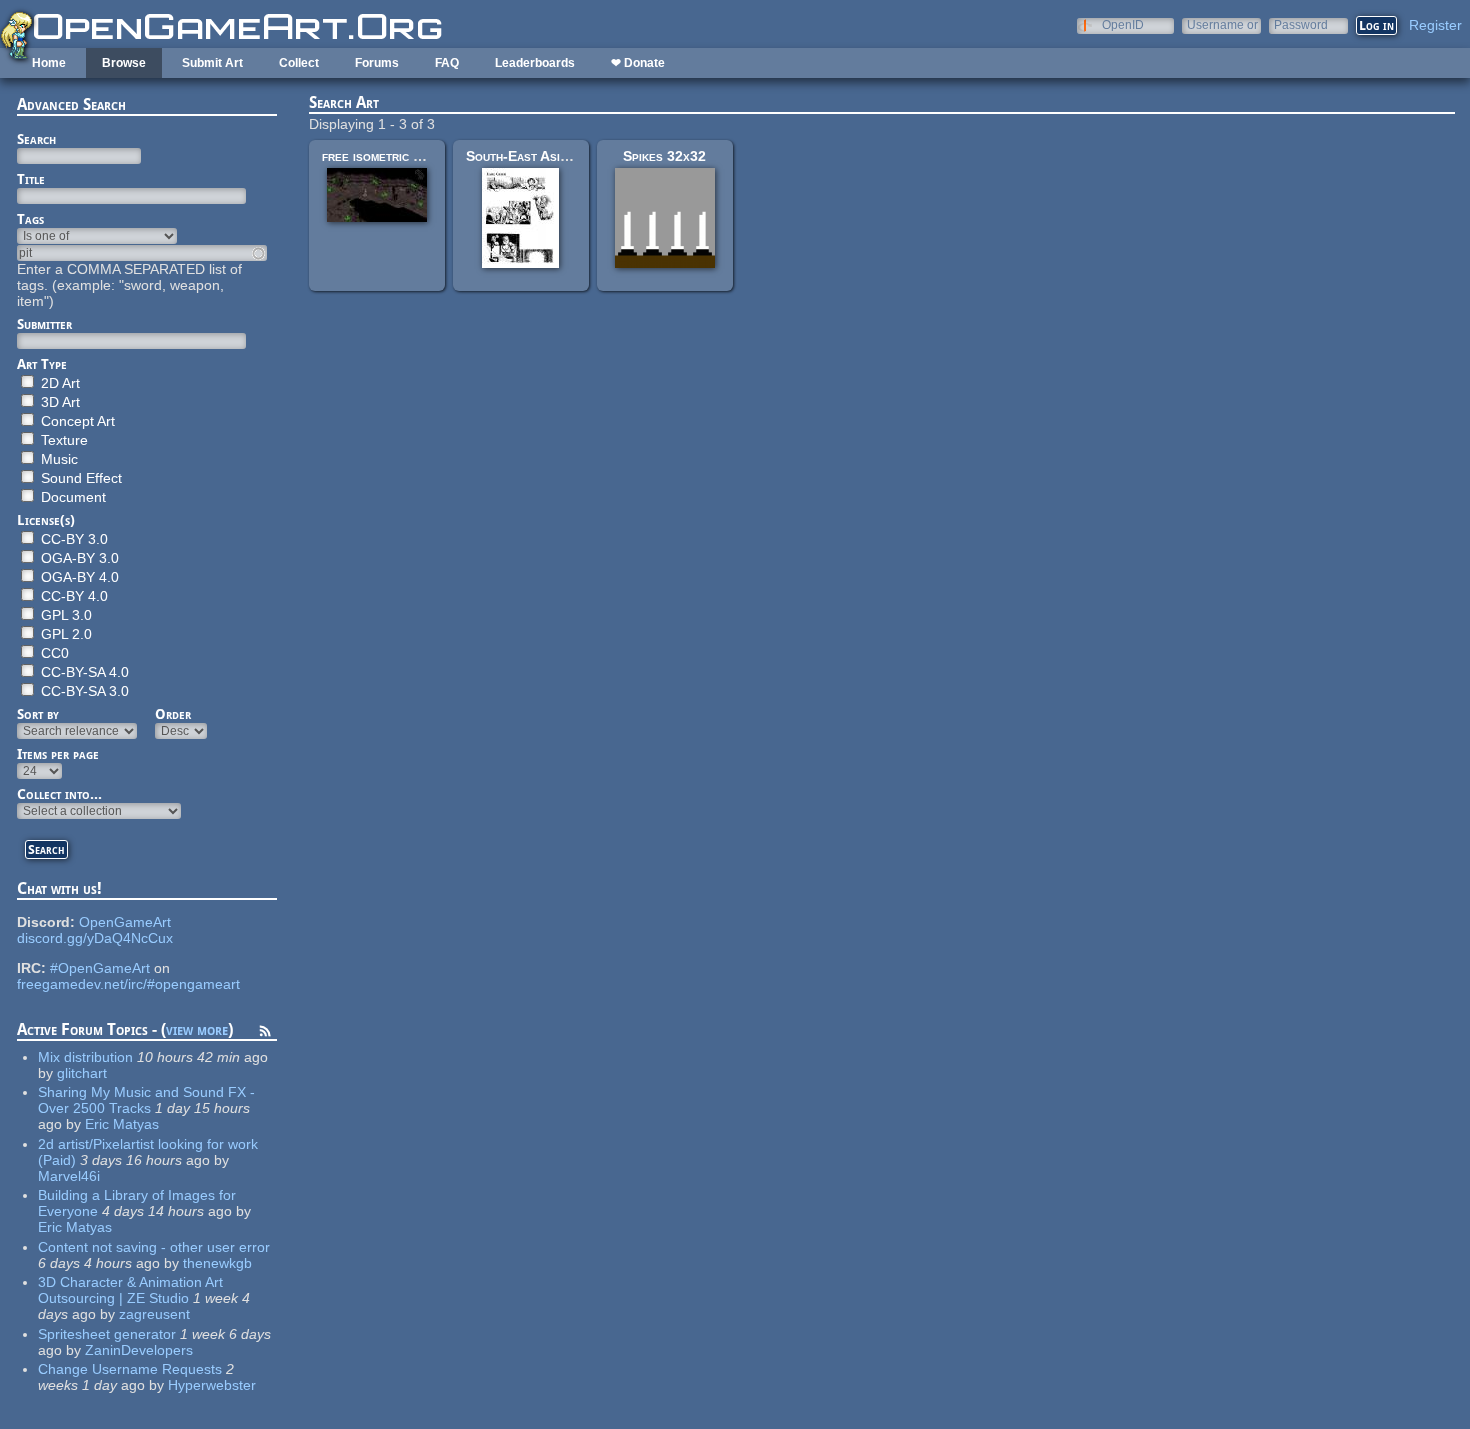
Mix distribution (85, 1057)
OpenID (1123, 24)
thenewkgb (217, 1263)
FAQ (447, 63)
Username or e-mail (1222, 24)
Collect (299, 63)
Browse (124, 63)
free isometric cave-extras (404, 156)
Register (1435, 25)
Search (36, 139)
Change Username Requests (130, 1369)
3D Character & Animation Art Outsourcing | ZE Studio (130, 1290)
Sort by (38, 714)
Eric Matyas (122, 1124)
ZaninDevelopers (139, 1350)
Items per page (58, 754)
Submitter (44, 324)
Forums (377, 63)
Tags (30, 219)
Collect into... (59, 794)
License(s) (46, 520)
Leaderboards (535, 63)
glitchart (82, 1073)
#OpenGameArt (100, 968)
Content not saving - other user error (154, 1247)
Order (173, 714)
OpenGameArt (125, 922)
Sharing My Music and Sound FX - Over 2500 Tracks (146, 1100)
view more (197, 1029)
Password (1301, 24)
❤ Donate (638, 63)
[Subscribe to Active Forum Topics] (265, 1034)
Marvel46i (69, 1176)
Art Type (42, 364)
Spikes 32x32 (664, 156)
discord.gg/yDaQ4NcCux (95, 938)
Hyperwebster (212, 1385)
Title (31, 179)
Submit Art (212, 63)
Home (49, 63)
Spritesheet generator (107, 1334)
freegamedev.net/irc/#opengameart (128, 984)
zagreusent (154, 1314)
